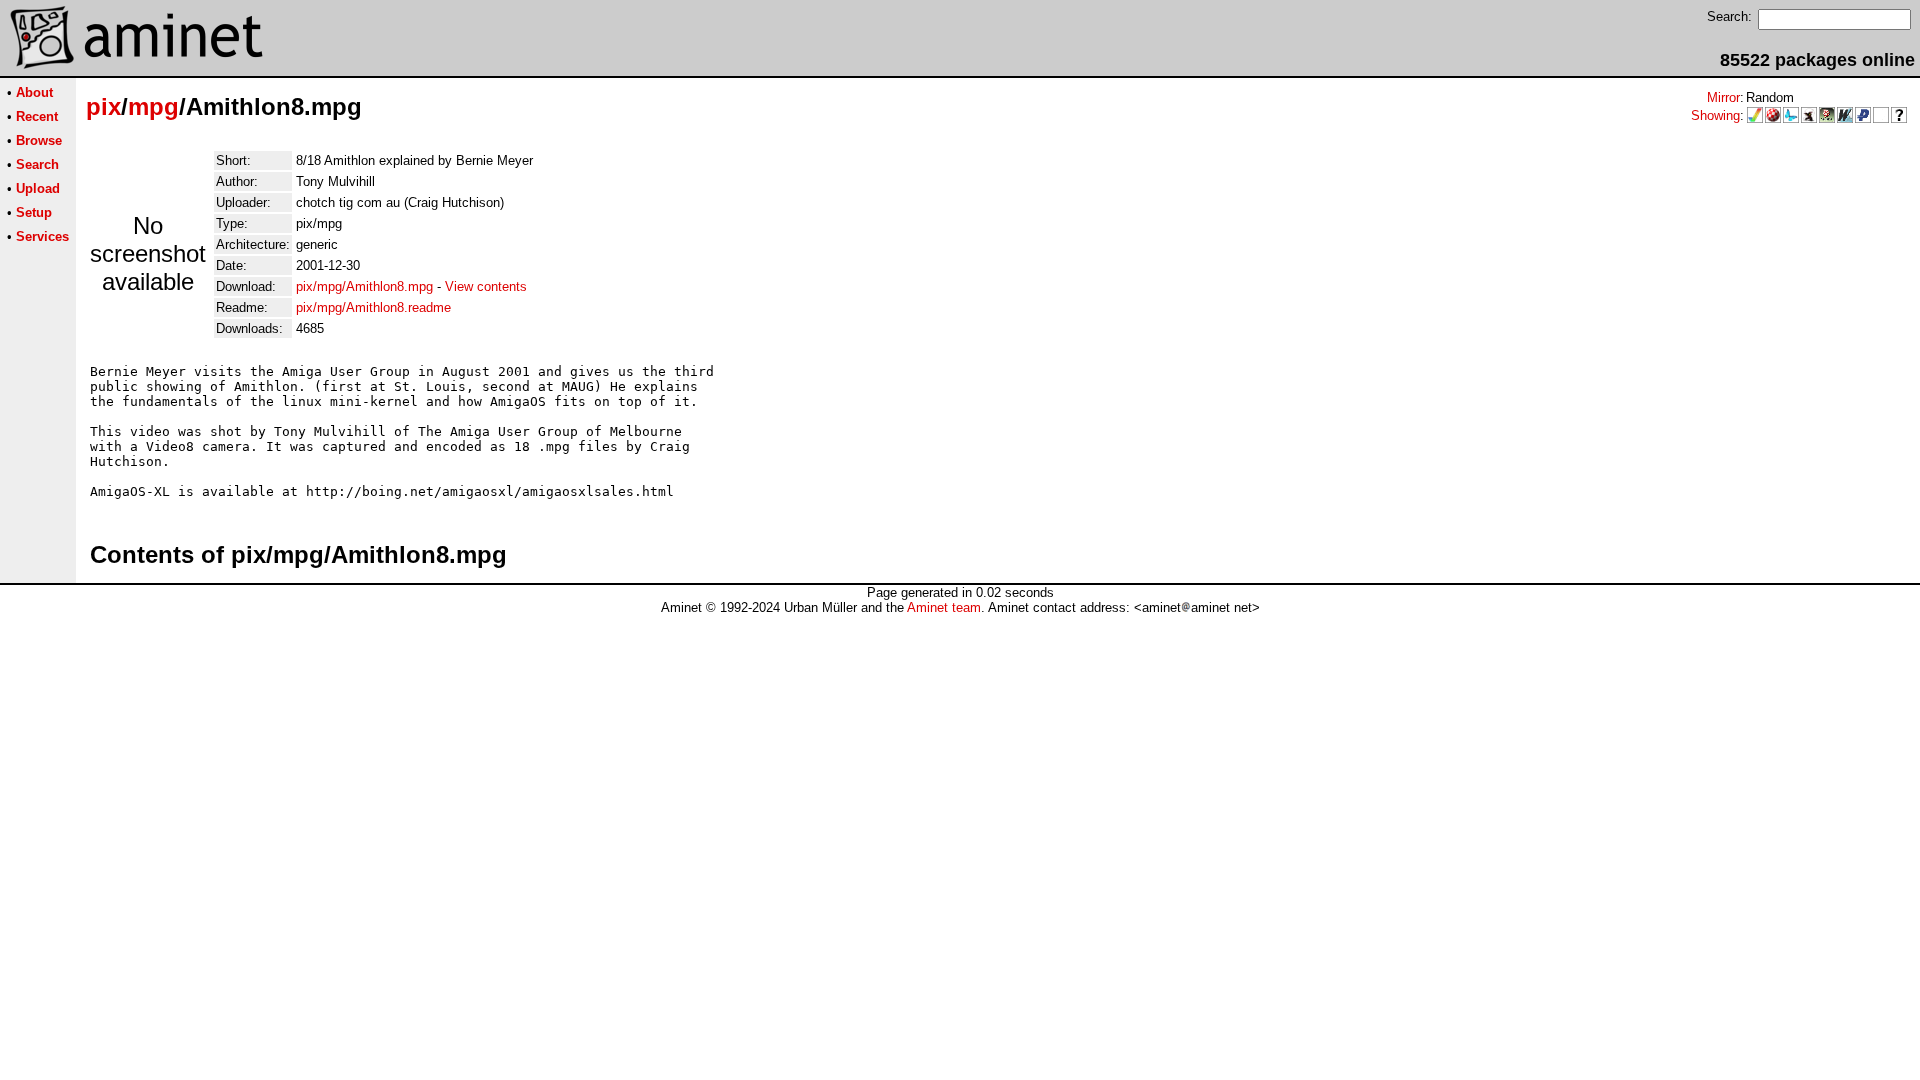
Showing (1715, 115)
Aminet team (944, 607)
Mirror (1723, 97)
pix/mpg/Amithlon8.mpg (364, 286)
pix (103, 106)
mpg (153, 106)
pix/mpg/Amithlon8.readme (373, 307)
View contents (486, 286)
